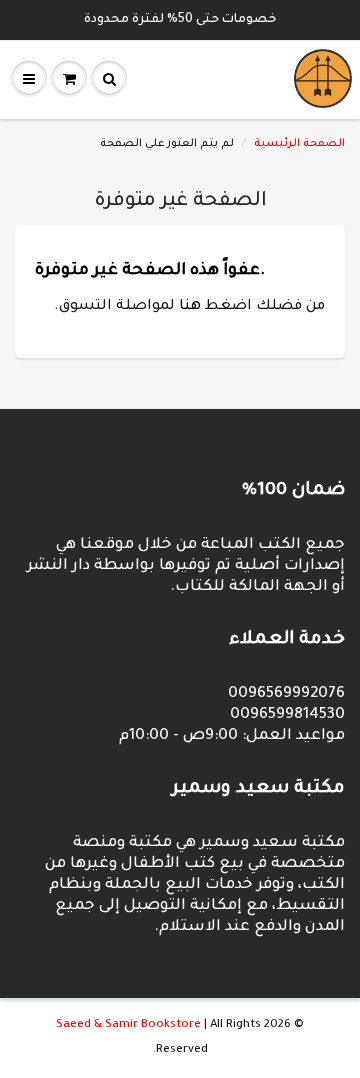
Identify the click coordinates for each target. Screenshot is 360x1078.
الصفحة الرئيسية (299, 144)
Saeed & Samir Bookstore (128, 1025)
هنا (190, 307)
